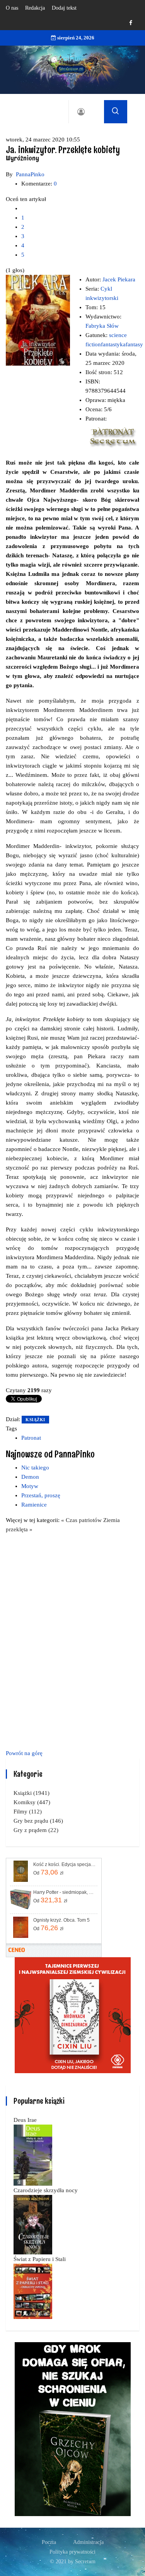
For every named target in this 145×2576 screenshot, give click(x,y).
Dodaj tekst (64, 8)
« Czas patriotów (82, 1520)
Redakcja (35, 8)
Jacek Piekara (119, 279)
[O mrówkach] (73, 2014)
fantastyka (113, 344)
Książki (35, 1420)
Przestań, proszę (41, 1495)
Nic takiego (35, 1468)
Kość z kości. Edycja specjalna (65, 1864)
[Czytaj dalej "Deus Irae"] (33, 2154)
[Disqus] (72, 1640)
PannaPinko (30, 174)
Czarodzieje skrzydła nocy (46, 2190)
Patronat (31, 1438)
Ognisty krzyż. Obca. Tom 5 (61, 1920)
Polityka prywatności (72, 2552)
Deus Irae (25, 2120)
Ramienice (34, 1505)
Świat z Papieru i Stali (40, 2259)
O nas (12, 8)
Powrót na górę (24, 1753)
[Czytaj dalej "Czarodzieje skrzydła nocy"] (33, 2224)
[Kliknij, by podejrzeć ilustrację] (38, 320)
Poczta (49, 2542)
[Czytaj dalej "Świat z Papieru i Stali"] (33, 2291)
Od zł (48, 1872)
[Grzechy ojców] (73, 2428)
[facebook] (131, 23)
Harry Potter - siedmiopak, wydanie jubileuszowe (65, 1892)
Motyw (30, 1486)
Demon (30, 1477)
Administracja (88, 2542)
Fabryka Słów (102, 326)
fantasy (134, 344)
